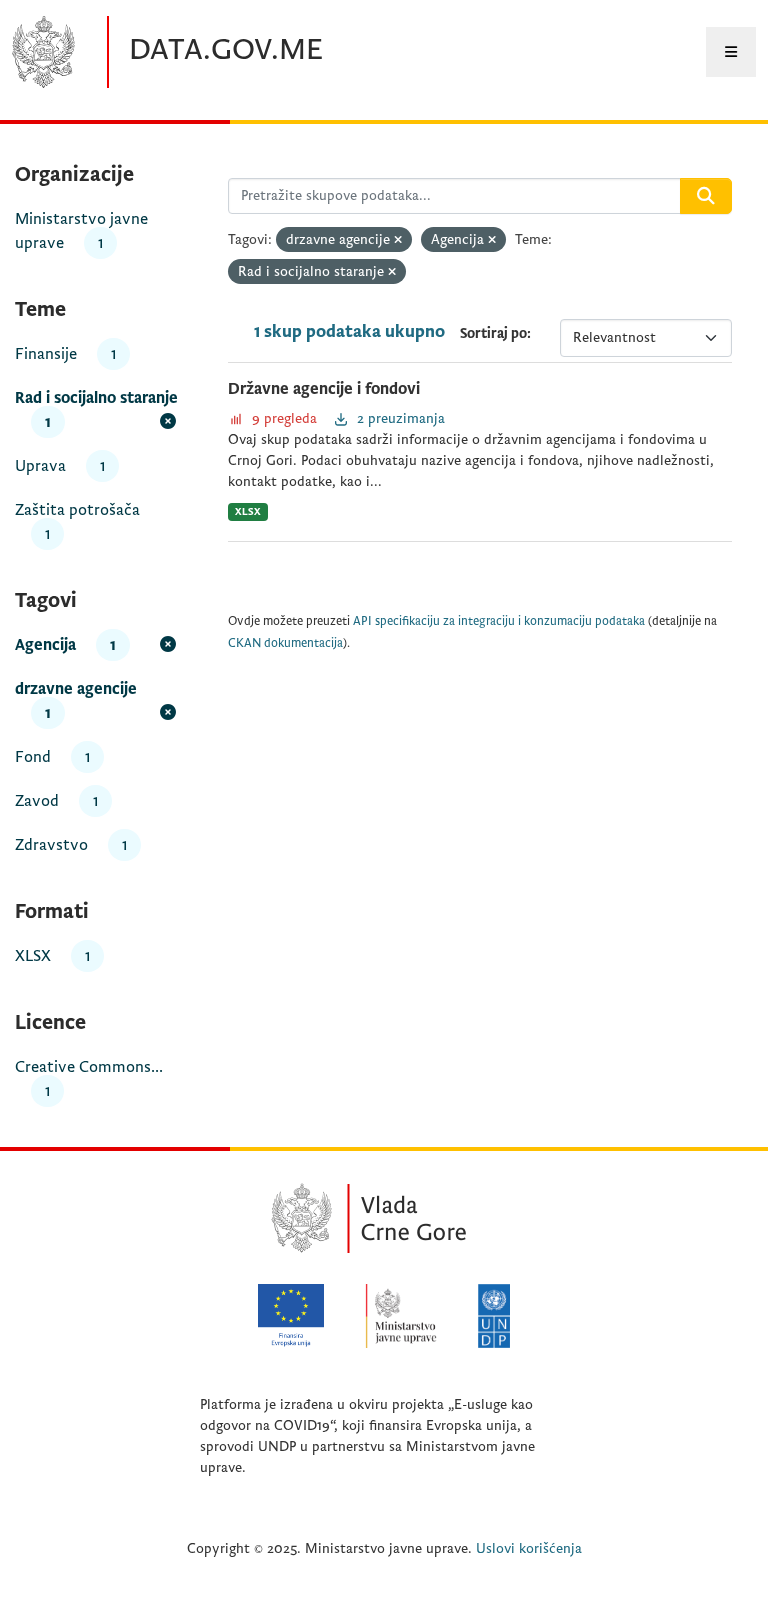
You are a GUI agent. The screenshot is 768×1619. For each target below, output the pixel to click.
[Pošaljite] (706, 196)
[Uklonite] (398, 240)
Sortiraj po (493, 333)
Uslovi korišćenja (529, 1548)
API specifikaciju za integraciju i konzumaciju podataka (499, 621)
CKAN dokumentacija (285, 643)
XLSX (248, 511)
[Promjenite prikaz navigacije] (731, 52)
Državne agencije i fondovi (324, 389)
